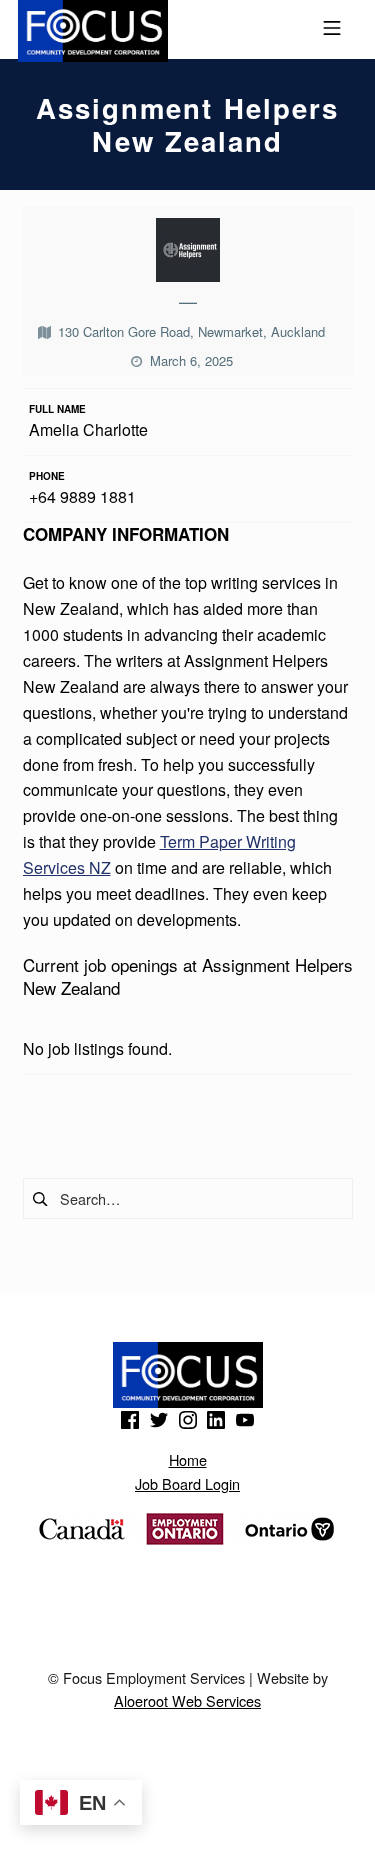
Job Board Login (187, 1483)
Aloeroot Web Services (187, 1700)
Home (188, 1459)
